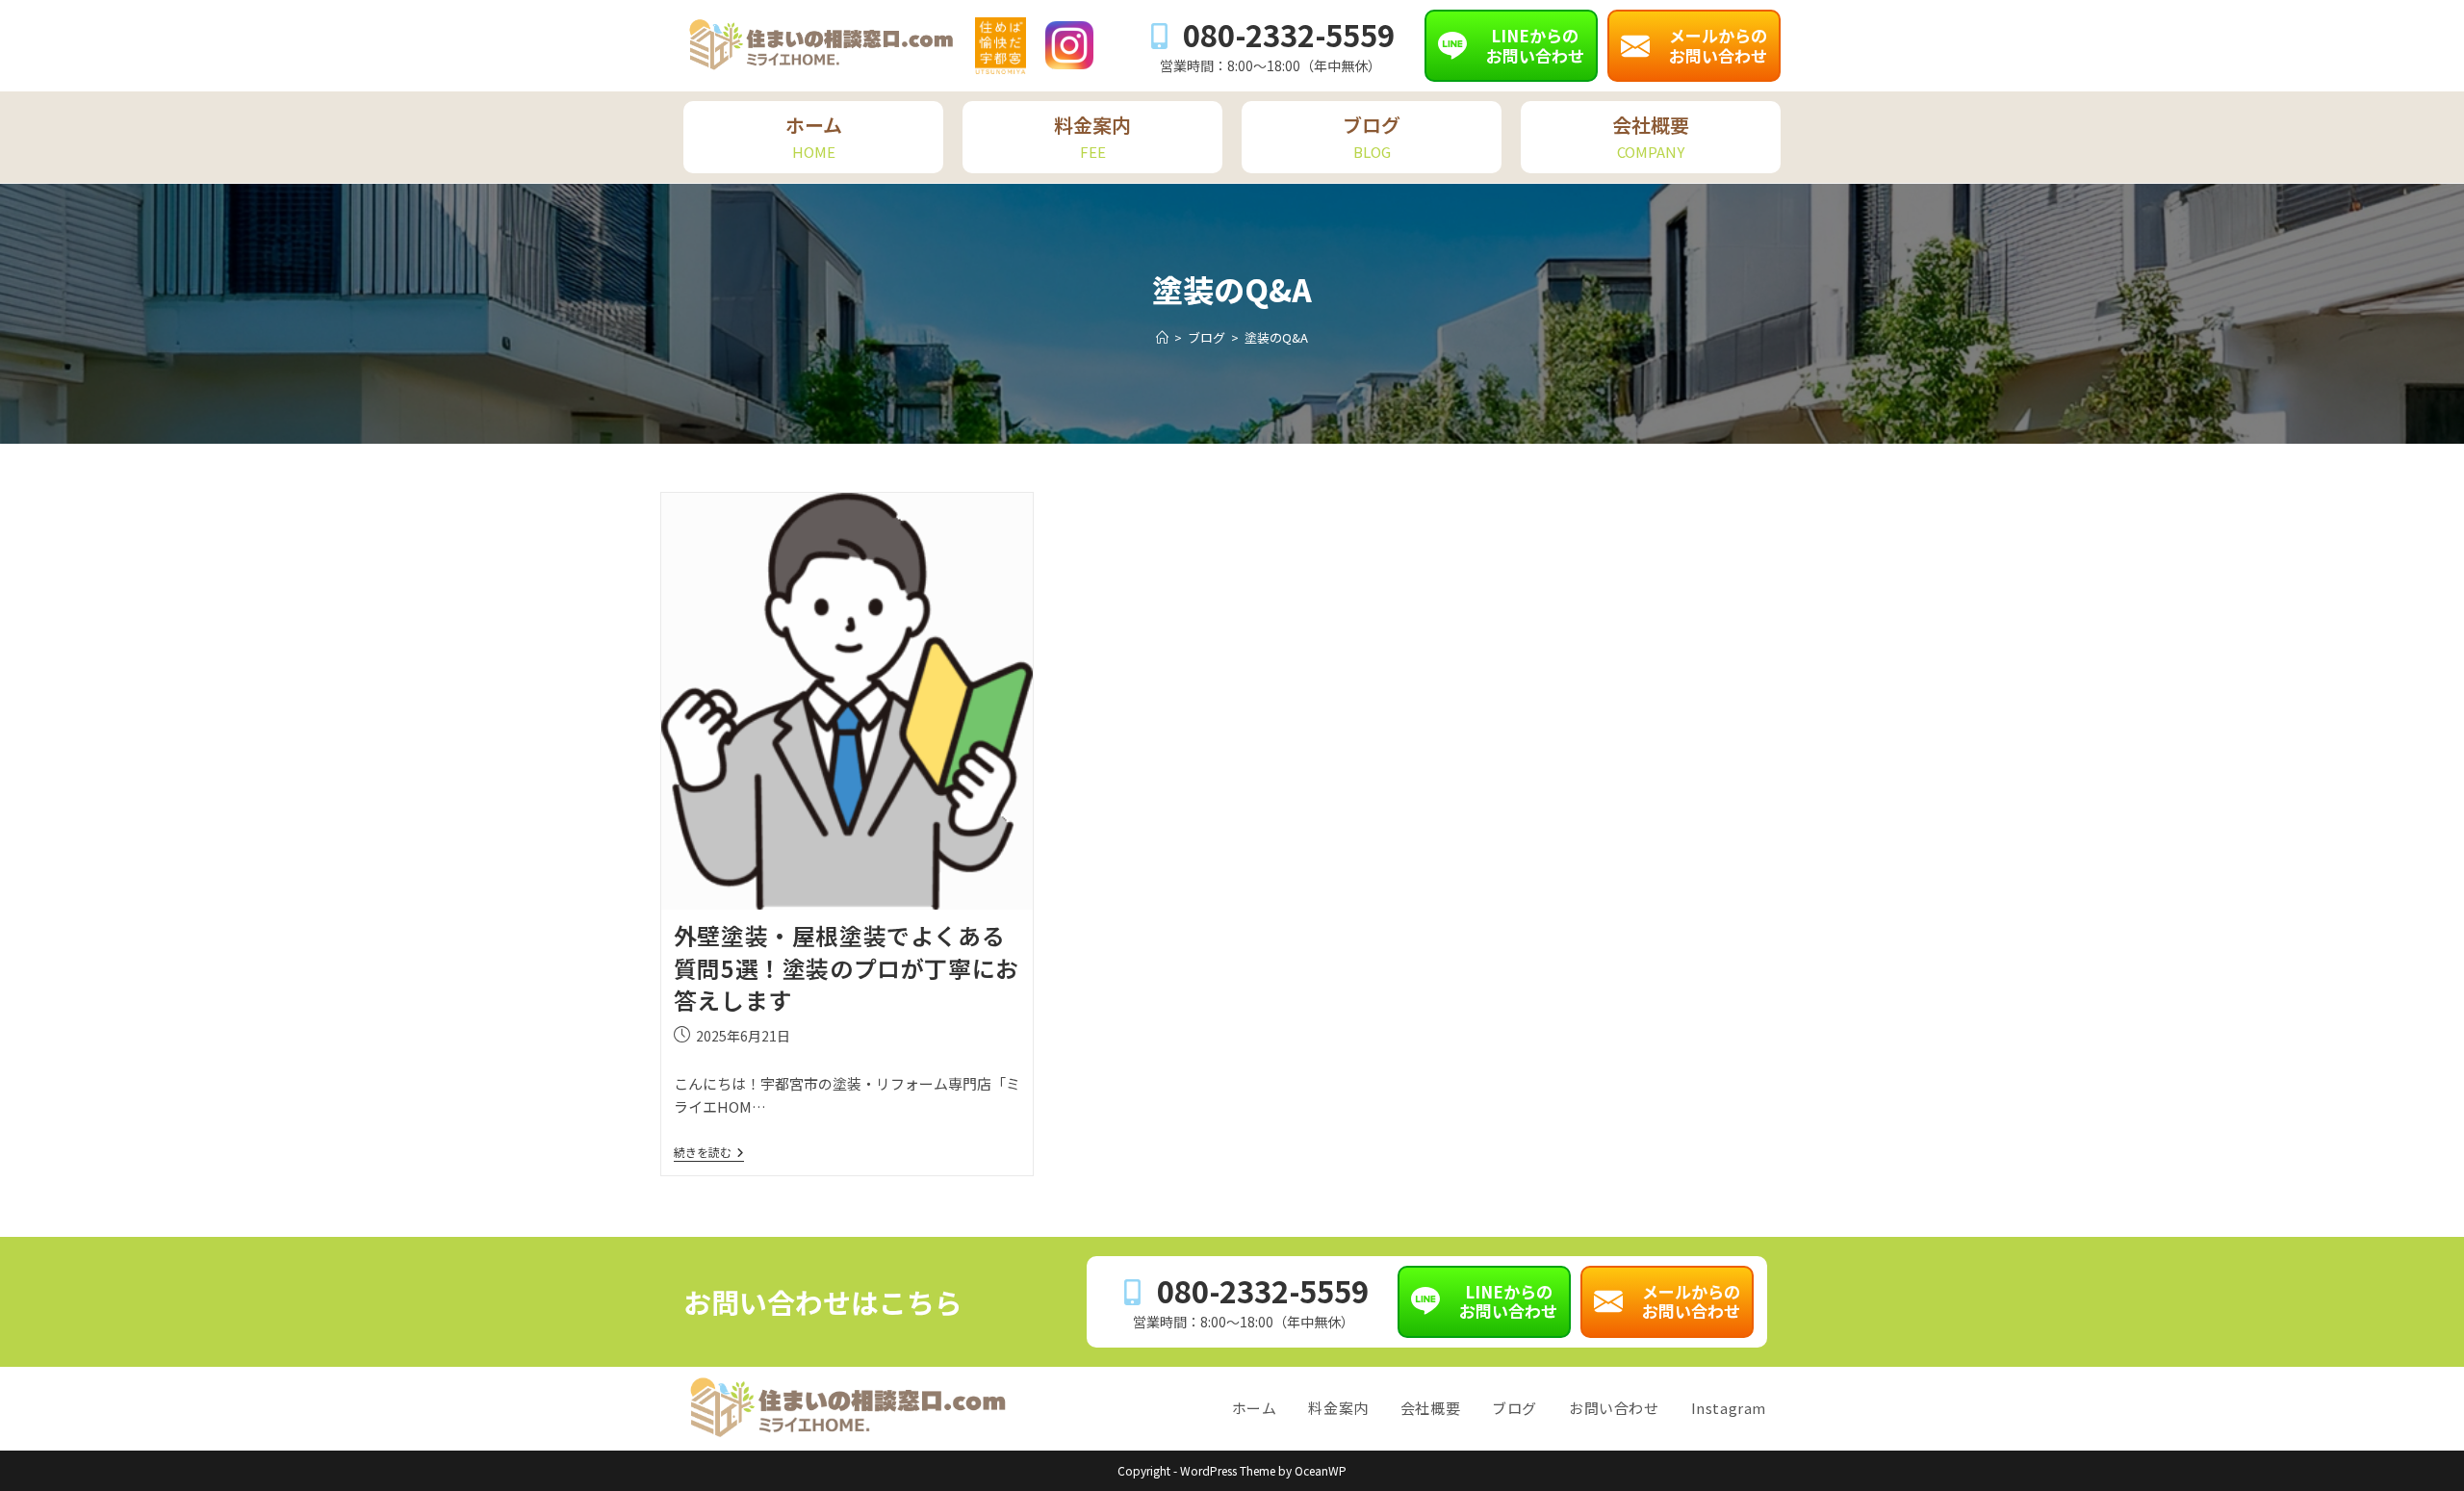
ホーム (1255, 1408)
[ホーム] (1162, 337)
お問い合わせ (1614, 1408)
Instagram (1729, 1408)
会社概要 (1430, 1408)
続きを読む (709, 1153)
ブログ (1514, 1408)
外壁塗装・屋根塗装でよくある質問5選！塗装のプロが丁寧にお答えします (847, 967)
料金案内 (1338, 1408)
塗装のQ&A (1276, 337)
